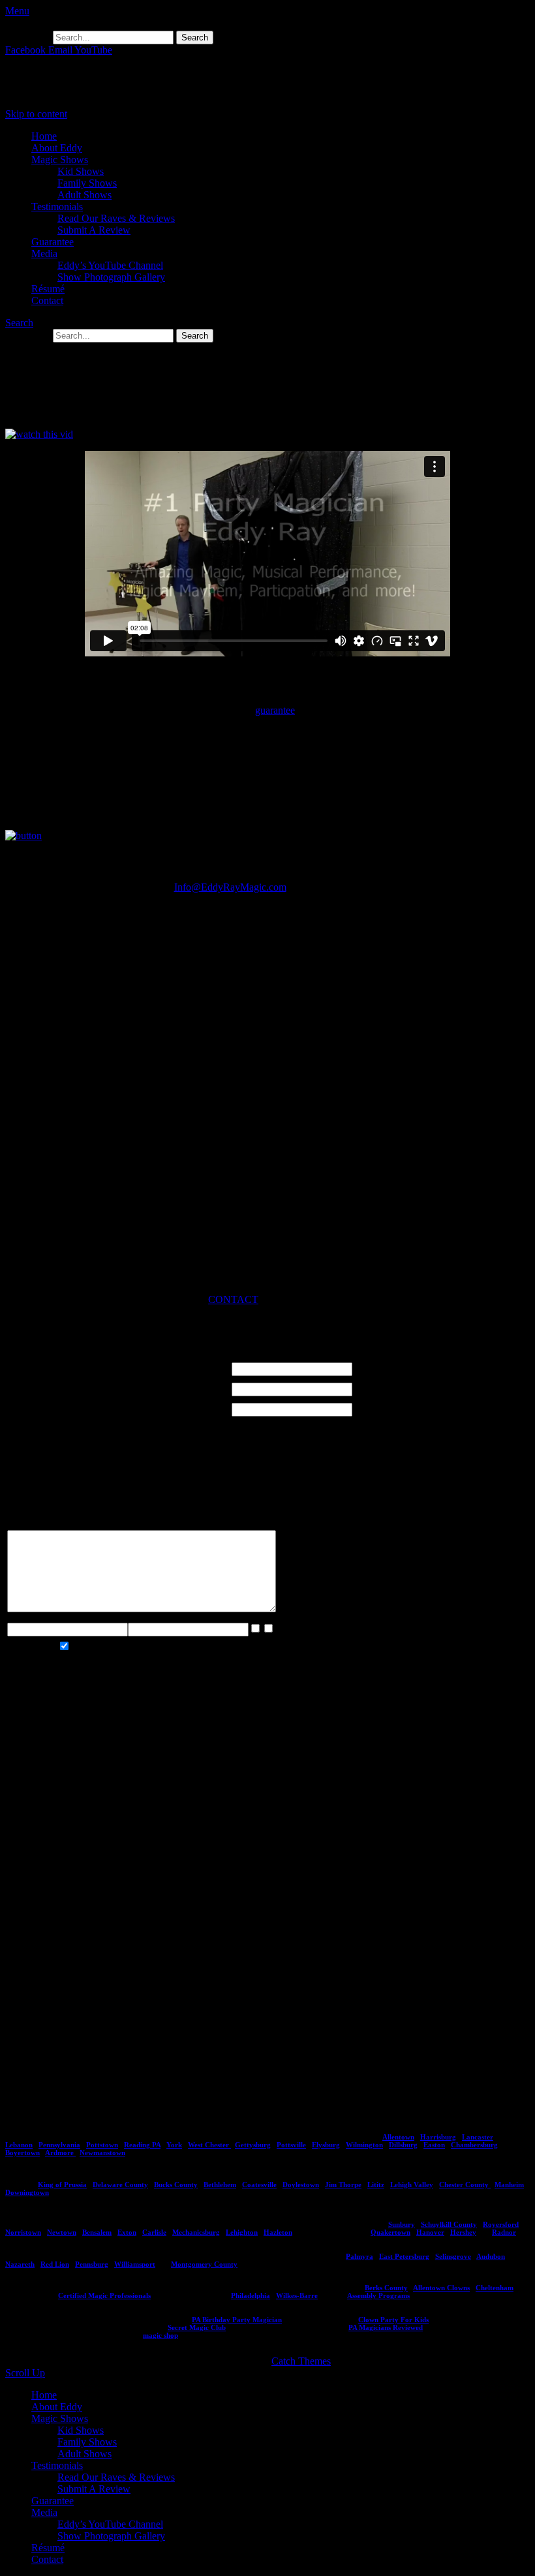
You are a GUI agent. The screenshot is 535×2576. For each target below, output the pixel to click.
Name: (29, 1367)
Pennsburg (92, 2264)
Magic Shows (60, 160)
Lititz (376, 2185)
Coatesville (259, 2185)
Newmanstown (102, 2153)
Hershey (463, 2232)
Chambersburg (474, 2145)
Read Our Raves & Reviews (116, 218)
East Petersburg (404, 2256)
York (174, 2145)
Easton (434, 2145)
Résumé (48, 289)
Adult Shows (84, 195)
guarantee (275, 710)
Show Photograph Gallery (111, 277)
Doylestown (301, 2185)
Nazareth (20, 2264)
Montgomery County (204, 2264)
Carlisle (154, 2232)
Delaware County (120, 2185)
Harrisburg (438, 2137)
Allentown (398, 2137)
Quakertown (390, 2232)
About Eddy (57, 148)
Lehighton (242, 2232)
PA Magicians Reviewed (386, 2327)
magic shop (160, 2335)
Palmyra (359, 2256)
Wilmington (364, 2145)
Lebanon (19, 2145)
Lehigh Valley (412, 2185)
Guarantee (53, 242)
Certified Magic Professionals (104, 2295)
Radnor (504, 2232)
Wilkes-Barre (297, 2295)
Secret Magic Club (197, 2327)
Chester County (465, 2185)
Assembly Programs (378, 2295)
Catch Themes (301, 2361)
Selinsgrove (453, 2256)
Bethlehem (220, 2185)
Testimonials (57, 207)
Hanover (430, 2232)
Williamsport (135, 2264)
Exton (127, 2232)
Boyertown (23, 2153)
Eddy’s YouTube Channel (110, 265)
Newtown (62, 2232)
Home (44, 136)
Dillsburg (403, 2145)
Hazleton (278, 2232)
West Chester (209, 2145)
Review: (34, 1518)
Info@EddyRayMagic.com (230, 887)
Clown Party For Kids (393, 2320)
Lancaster (478, 2137)
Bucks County (176, 2185)
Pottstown (102, 2145)
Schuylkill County (449, 2224)
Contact (47, 300)
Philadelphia (251, 2295)
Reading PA (142, 2145)
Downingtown (27, 2192)
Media (44, 253)
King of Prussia (62, 2185)
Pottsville (291, 2145)
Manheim (509, 2185)
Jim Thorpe (343, 2185)
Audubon (491, 2256)
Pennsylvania (59, 2145)
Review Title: (52, 1407)
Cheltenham (495, 2288)
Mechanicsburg (196, 2232)
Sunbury (402, 2224)
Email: (30, 1387)
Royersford (501, 2224)
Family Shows (87, 183)
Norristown (23, 2232)
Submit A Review (94, 230)
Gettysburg (253, 2145)
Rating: (32, 1463)
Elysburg (326, 2145)
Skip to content (36, 114)
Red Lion (55, 2264)
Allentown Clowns (441, 2288)
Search (19, 323)
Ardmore (60, 2153)
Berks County (386, 2288)
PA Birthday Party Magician (237, 2320)
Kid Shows (81, 171)
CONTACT (233, 1299)
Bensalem (97, 2232)
